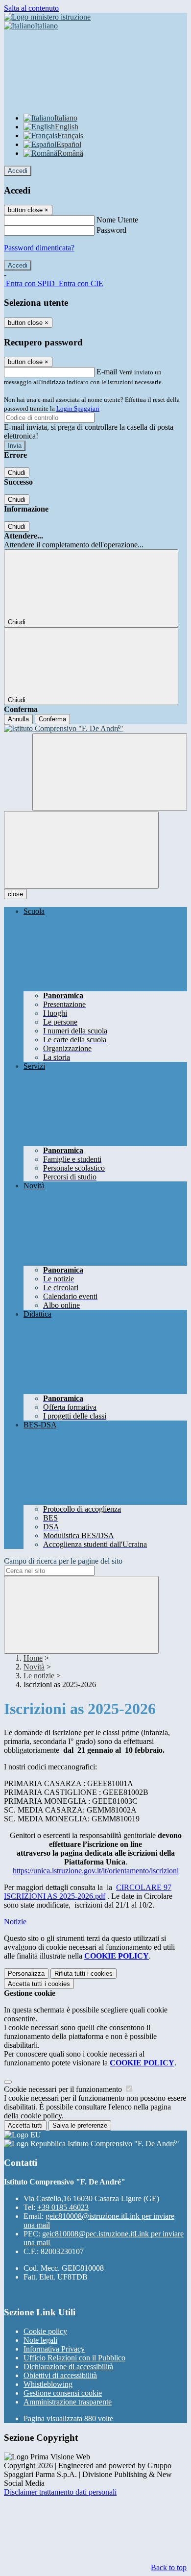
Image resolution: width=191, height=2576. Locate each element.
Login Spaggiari (78, 408)
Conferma (52, 719)
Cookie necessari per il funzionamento (64, 2089)
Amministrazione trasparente (68, 2402)
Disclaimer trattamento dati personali (60, 2492)
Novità (34, 1667)
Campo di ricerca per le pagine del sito (63, 1561)
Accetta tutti (39, 1984)
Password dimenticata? (39, 248)
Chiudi (17, 473)
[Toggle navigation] (81, 850)
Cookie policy (45, 2331)
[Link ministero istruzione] (47, 17)
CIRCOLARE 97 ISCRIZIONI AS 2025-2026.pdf (88, 1892)
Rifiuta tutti (84, 1974)
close (15, 894)
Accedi (18, 171)
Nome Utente (117, 220)
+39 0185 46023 (63, 2207)
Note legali (40, 2340)
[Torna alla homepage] (95, 729)
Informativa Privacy (54, 2349)
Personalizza (26, 1974)
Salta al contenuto (31, 8)
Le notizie (39, 1676)
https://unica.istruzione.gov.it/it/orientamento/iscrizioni (96, 1871)
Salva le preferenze (80, 2125)
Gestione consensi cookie (63, 2393)
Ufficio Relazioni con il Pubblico (74, 2358)
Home (33, 1658)
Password (111, 230)
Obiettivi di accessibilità (60, 2375)
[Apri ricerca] (110, 772)
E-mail (107, 372)
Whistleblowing (48, 2384)
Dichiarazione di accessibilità (68, 2367)
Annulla (18, 719)
